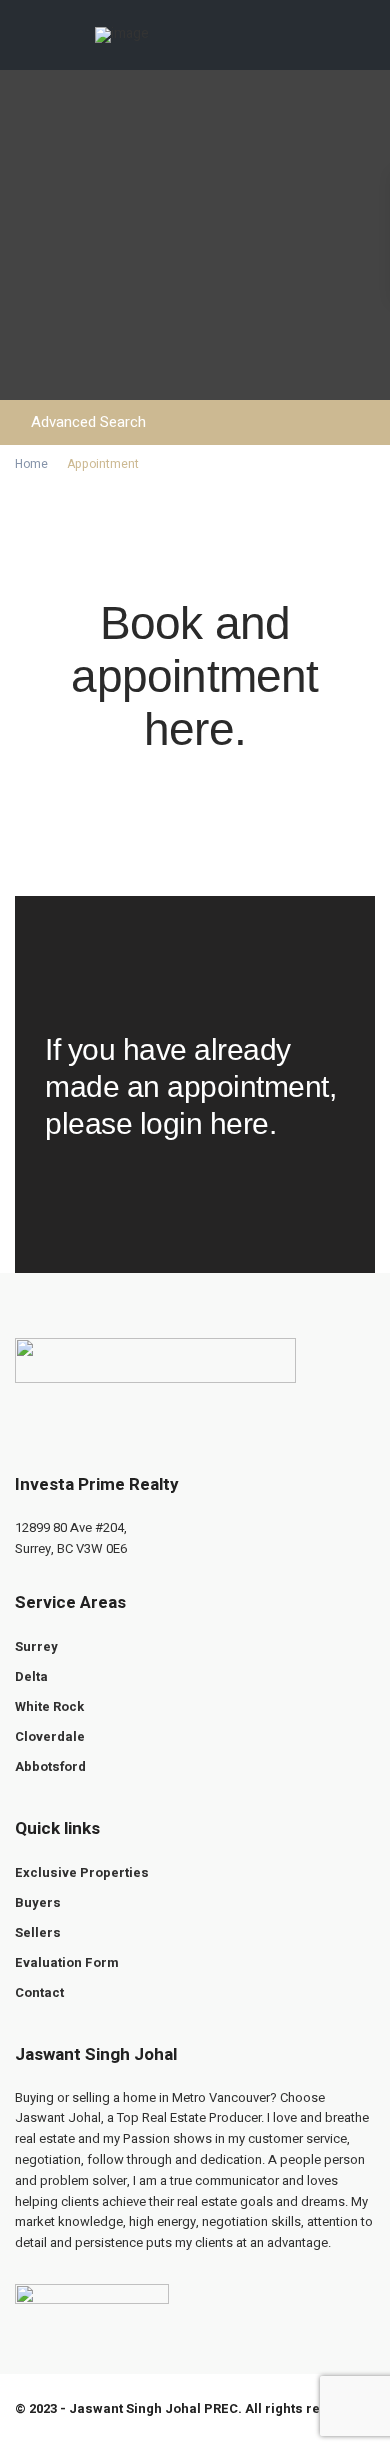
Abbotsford (50, 1766)
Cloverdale (50, 1736)
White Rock (49, 1706)
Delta (31, 1676)
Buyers (38, 1902)
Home (31, 464)
